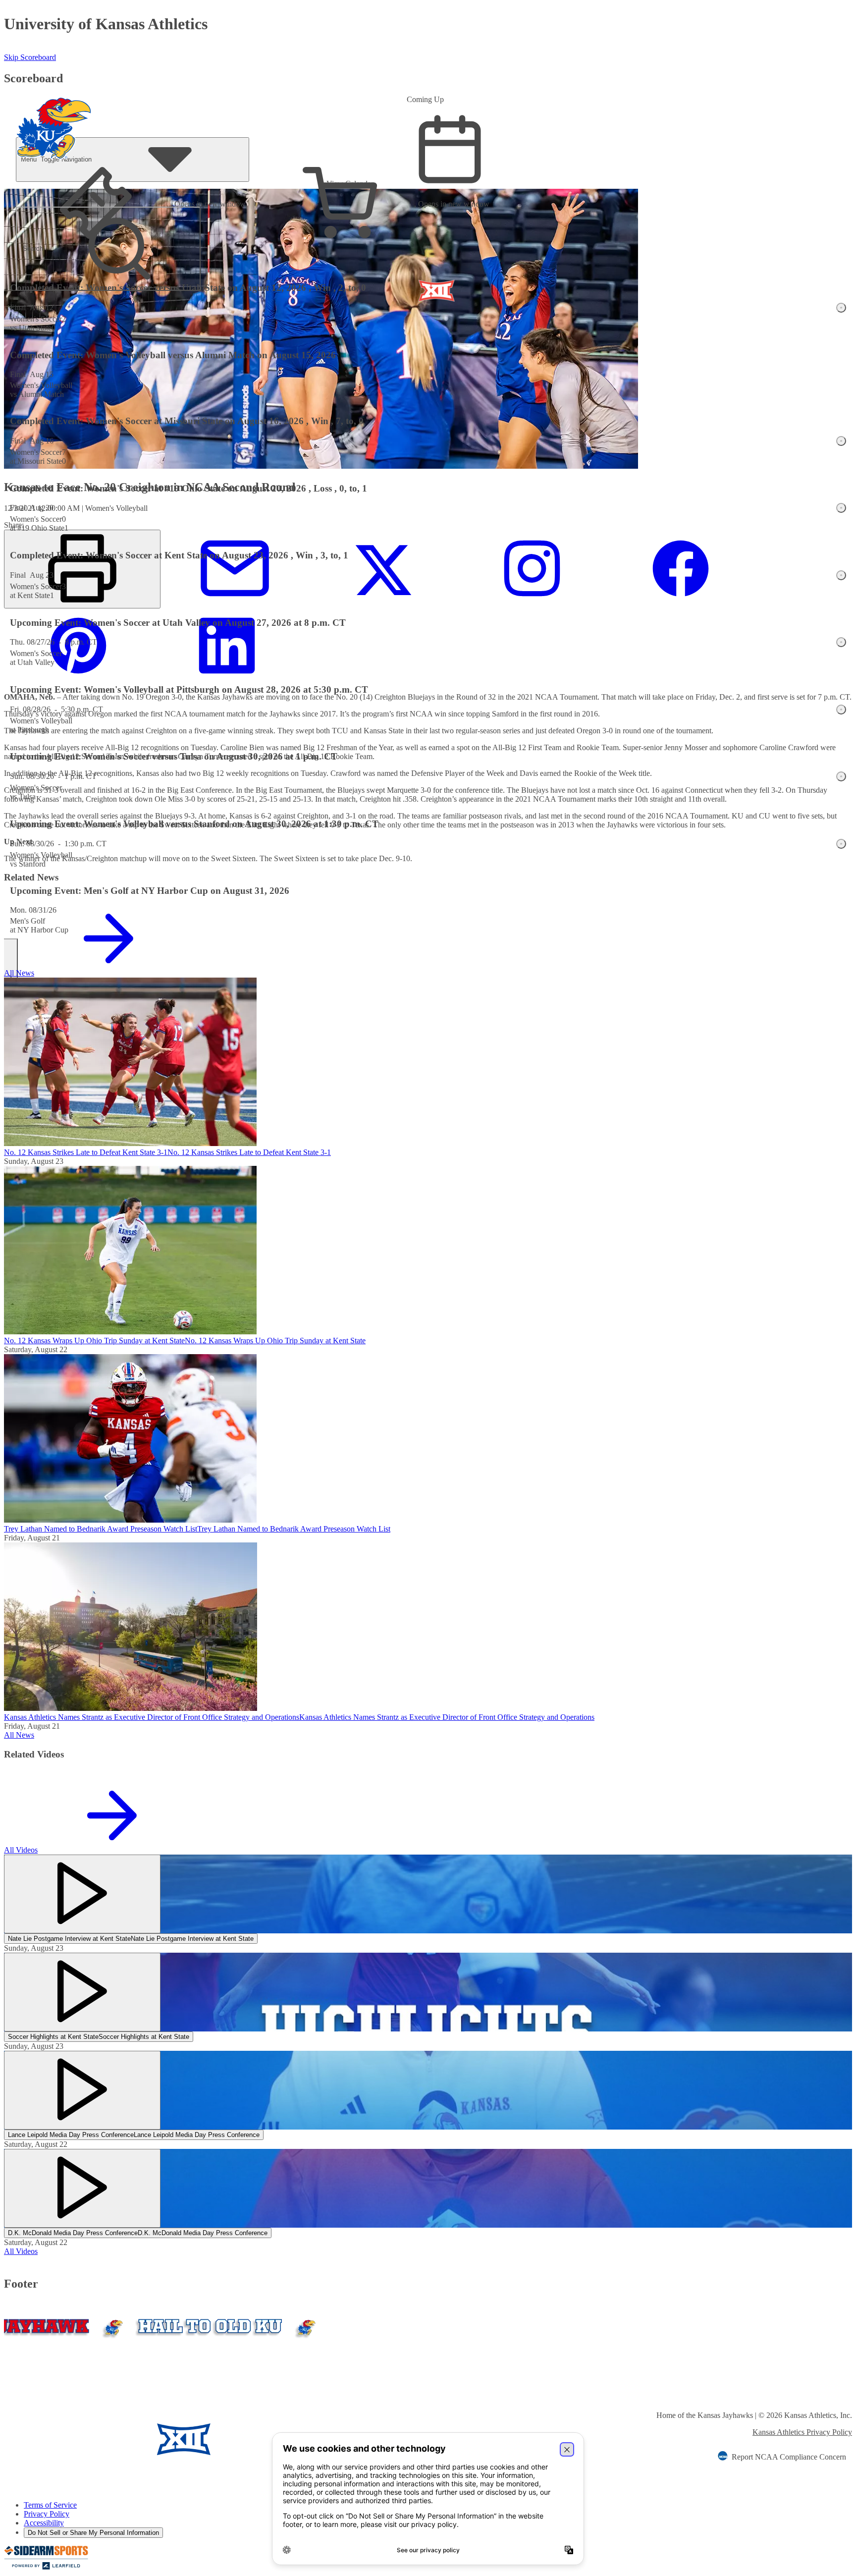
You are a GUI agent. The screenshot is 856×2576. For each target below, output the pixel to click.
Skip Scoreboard (30, 57)
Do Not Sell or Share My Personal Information (93, 2533)
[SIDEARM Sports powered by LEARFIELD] (46, 2567)
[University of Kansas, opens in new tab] (62, 2440)
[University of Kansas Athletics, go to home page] (54, 115)
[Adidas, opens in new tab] (270, 2440)
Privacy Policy (47, 2514)
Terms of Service (50, 2505)
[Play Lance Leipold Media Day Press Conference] (82, 2090)
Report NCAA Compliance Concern (789, 2457)
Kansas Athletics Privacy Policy (802, 2432)
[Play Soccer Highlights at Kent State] (82, 1992)
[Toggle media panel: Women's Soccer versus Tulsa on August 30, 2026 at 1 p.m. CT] (841, 776)
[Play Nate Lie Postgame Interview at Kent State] (82, 1894)
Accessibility (44, 2523)
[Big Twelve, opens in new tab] (184, 2440)
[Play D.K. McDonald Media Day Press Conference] (82, 2188)
